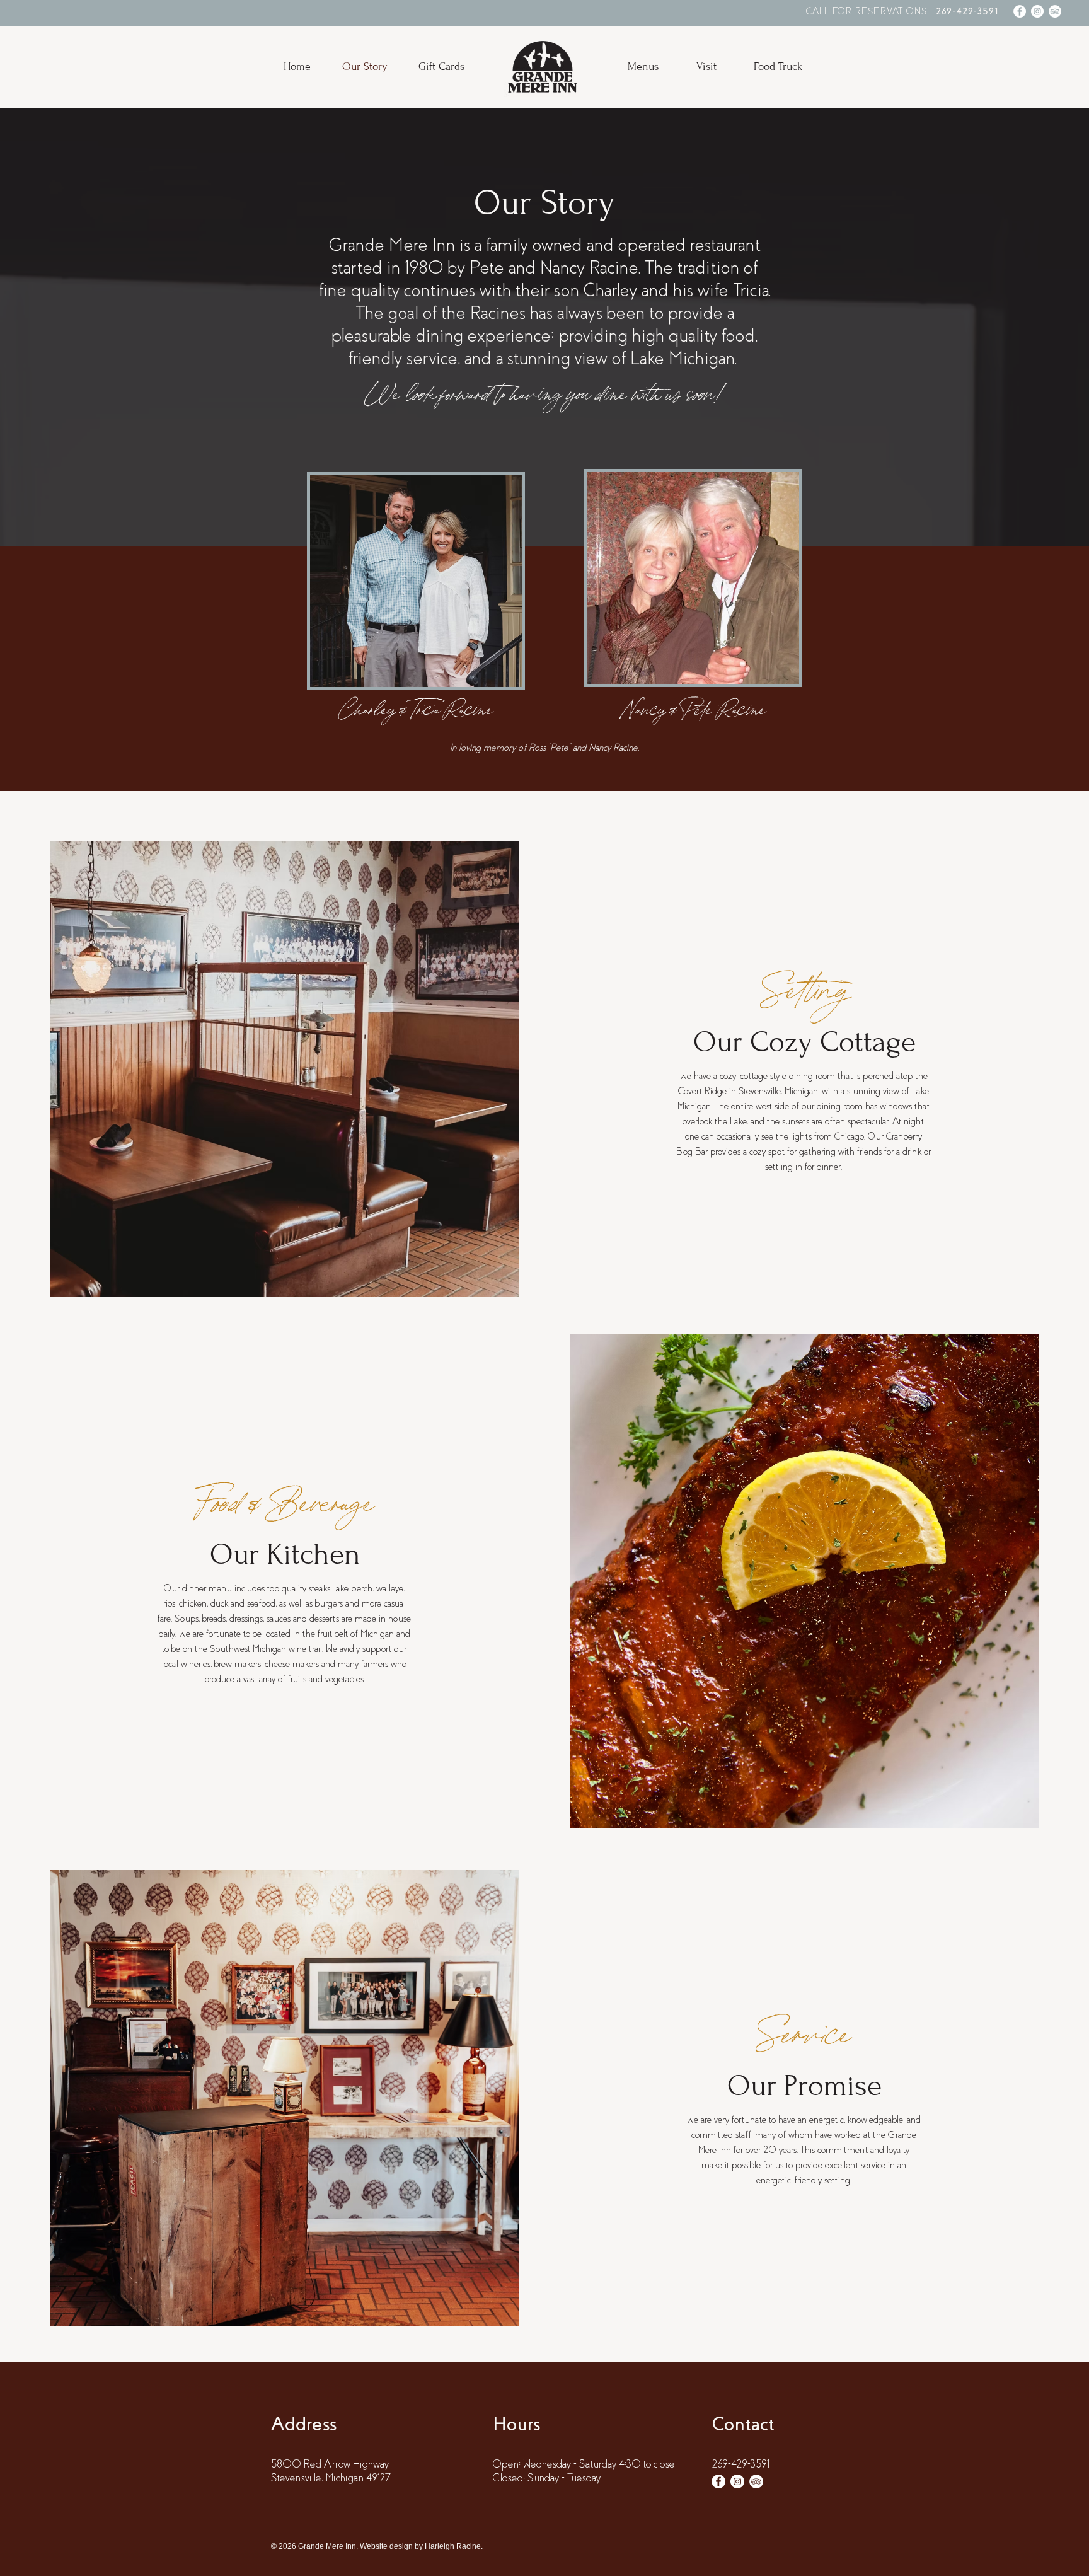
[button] (643, 67)
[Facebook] (1020, 11)
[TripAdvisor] (1055, 11)
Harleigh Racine (453, 2546)
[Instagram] (1037, 11)
